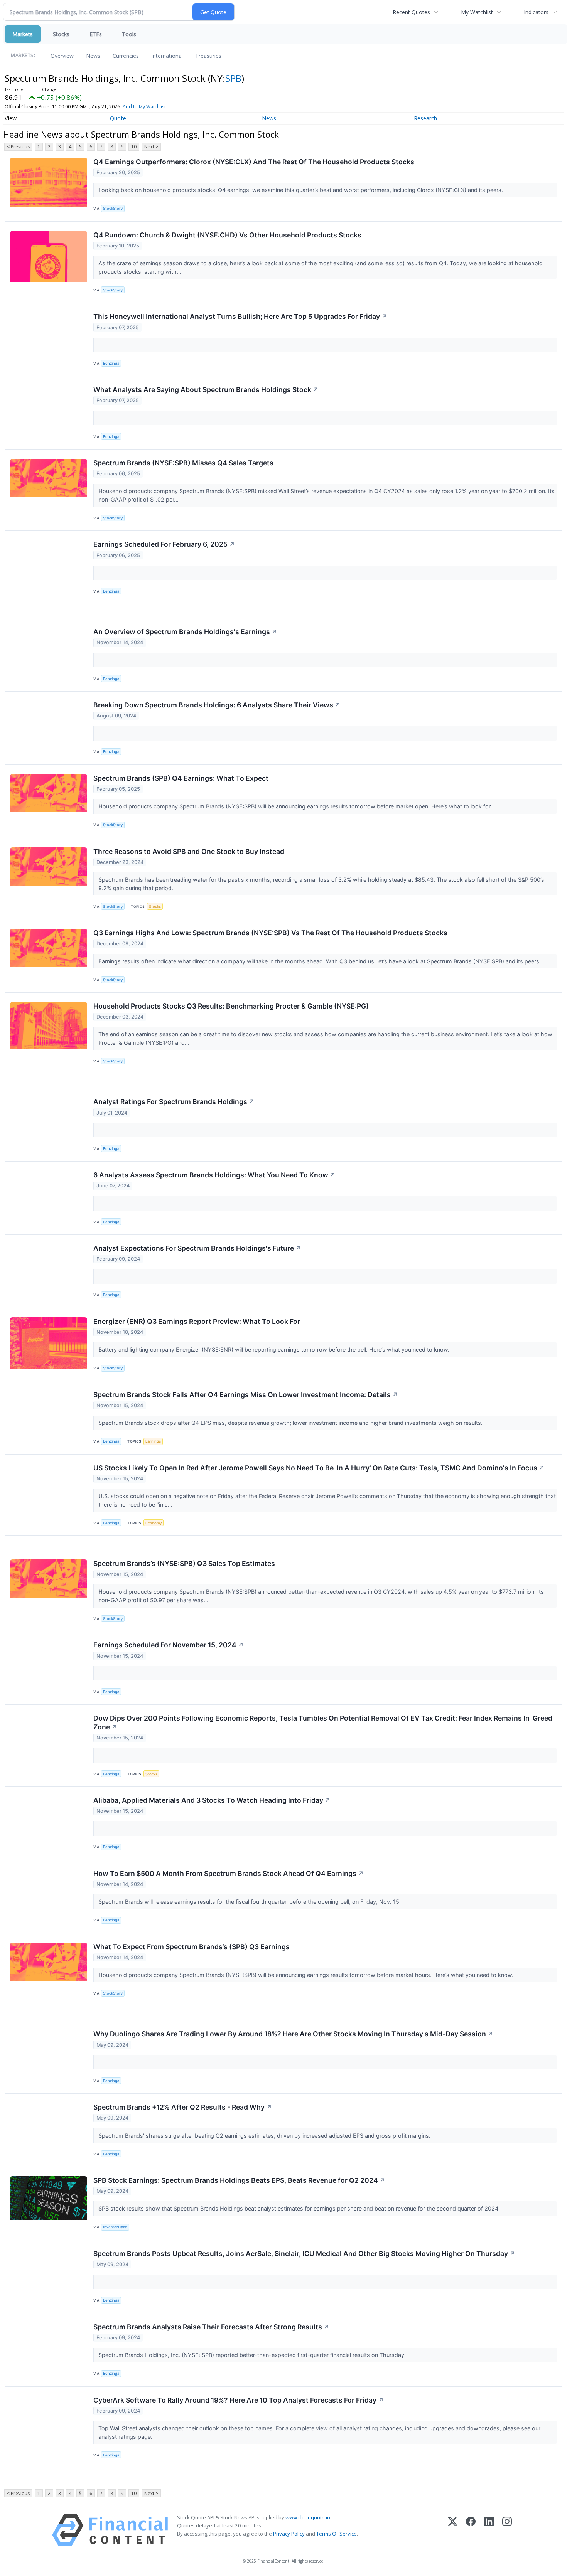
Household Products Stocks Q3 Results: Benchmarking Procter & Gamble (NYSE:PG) (231, 1006)
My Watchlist (477, 12)
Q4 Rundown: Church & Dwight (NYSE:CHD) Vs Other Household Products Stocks (227, 235)
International (167, 56)
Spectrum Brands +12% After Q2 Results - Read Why (183, 2107)
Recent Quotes (411, 12)
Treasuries (208, 56)
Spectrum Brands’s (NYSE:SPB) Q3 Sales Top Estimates (184, 1563)
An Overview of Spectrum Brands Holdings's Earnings (185, 632)
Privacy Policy (289, 2534)
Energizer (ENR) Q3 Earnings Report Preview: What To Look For (197, 1321)
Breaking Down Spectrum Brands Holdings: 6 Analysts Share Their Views (217, 705)
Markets (23, 34)
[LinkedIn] (489, 2530)
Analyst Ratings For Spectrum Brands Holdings (174, 1102)
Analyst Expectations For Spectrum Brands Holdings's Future (197, 1248)
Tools (129, 34)
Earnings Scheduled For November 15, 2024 (169, 1645)
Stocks (61, 34)
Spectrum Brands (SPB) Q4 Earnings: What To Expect (181, 778)
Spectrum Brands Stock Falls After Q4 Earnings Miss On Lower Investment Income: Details (246, 1395)
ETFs (96, 34)
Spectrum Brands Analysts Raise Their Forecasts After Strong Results (211, 2327)
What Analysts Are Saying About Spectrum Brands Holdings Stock (206, 390)
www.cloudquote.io (308, 2517)
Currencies (126, 56)
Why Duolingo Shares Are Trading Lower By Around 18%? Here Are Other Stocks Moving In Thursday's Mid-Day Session (293, 2034)
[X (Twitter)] (453, 2530)
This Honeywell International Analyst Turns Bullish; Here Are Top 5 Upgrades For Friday (240, 316)
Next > (151, 147)
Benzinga (111, 363)
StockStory (113, 208)
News (93, 56)
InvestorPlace (115, 2227)
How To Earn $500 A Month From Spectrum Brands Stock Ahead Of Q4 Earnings (229, 1873)
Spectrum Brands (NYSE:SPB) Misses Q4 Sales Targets (183, 463)
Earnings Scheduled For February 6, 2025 (164, 544)
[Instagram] (507, 2530)
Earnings (153, 1441)
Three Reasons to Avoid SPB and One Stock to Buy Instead (189, 851)
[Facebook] (471, 2530)
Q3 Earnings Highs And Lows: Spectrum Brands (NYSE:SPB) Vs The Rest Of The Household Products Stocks (270, 933)
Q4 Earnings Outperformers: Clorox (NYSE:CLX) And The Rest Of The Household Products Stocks (254, 162)
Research (425, 118)
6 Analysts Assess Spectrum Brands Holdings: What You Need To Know (214, 1175)
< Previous (18, 147)
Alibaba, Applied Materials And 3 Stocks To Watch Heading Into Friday (212, 1800)
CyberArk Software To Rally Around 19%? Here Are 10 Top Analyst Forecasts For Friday (239, 2400)
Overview (62, 56)
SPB (233, 78)
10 (134, 147)
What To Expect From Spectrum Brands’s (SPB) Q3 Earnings (192, 1947)
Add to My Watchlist (144, 107)
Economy (154, 1523)
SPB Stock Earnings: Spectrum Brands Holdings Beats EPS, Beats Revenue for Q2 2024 (239, 2180)
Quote (118, 118)
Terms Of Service (337, 2534)
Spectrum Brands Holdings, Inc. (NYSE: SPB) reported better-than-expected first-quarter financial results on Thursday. (253, 2355)
